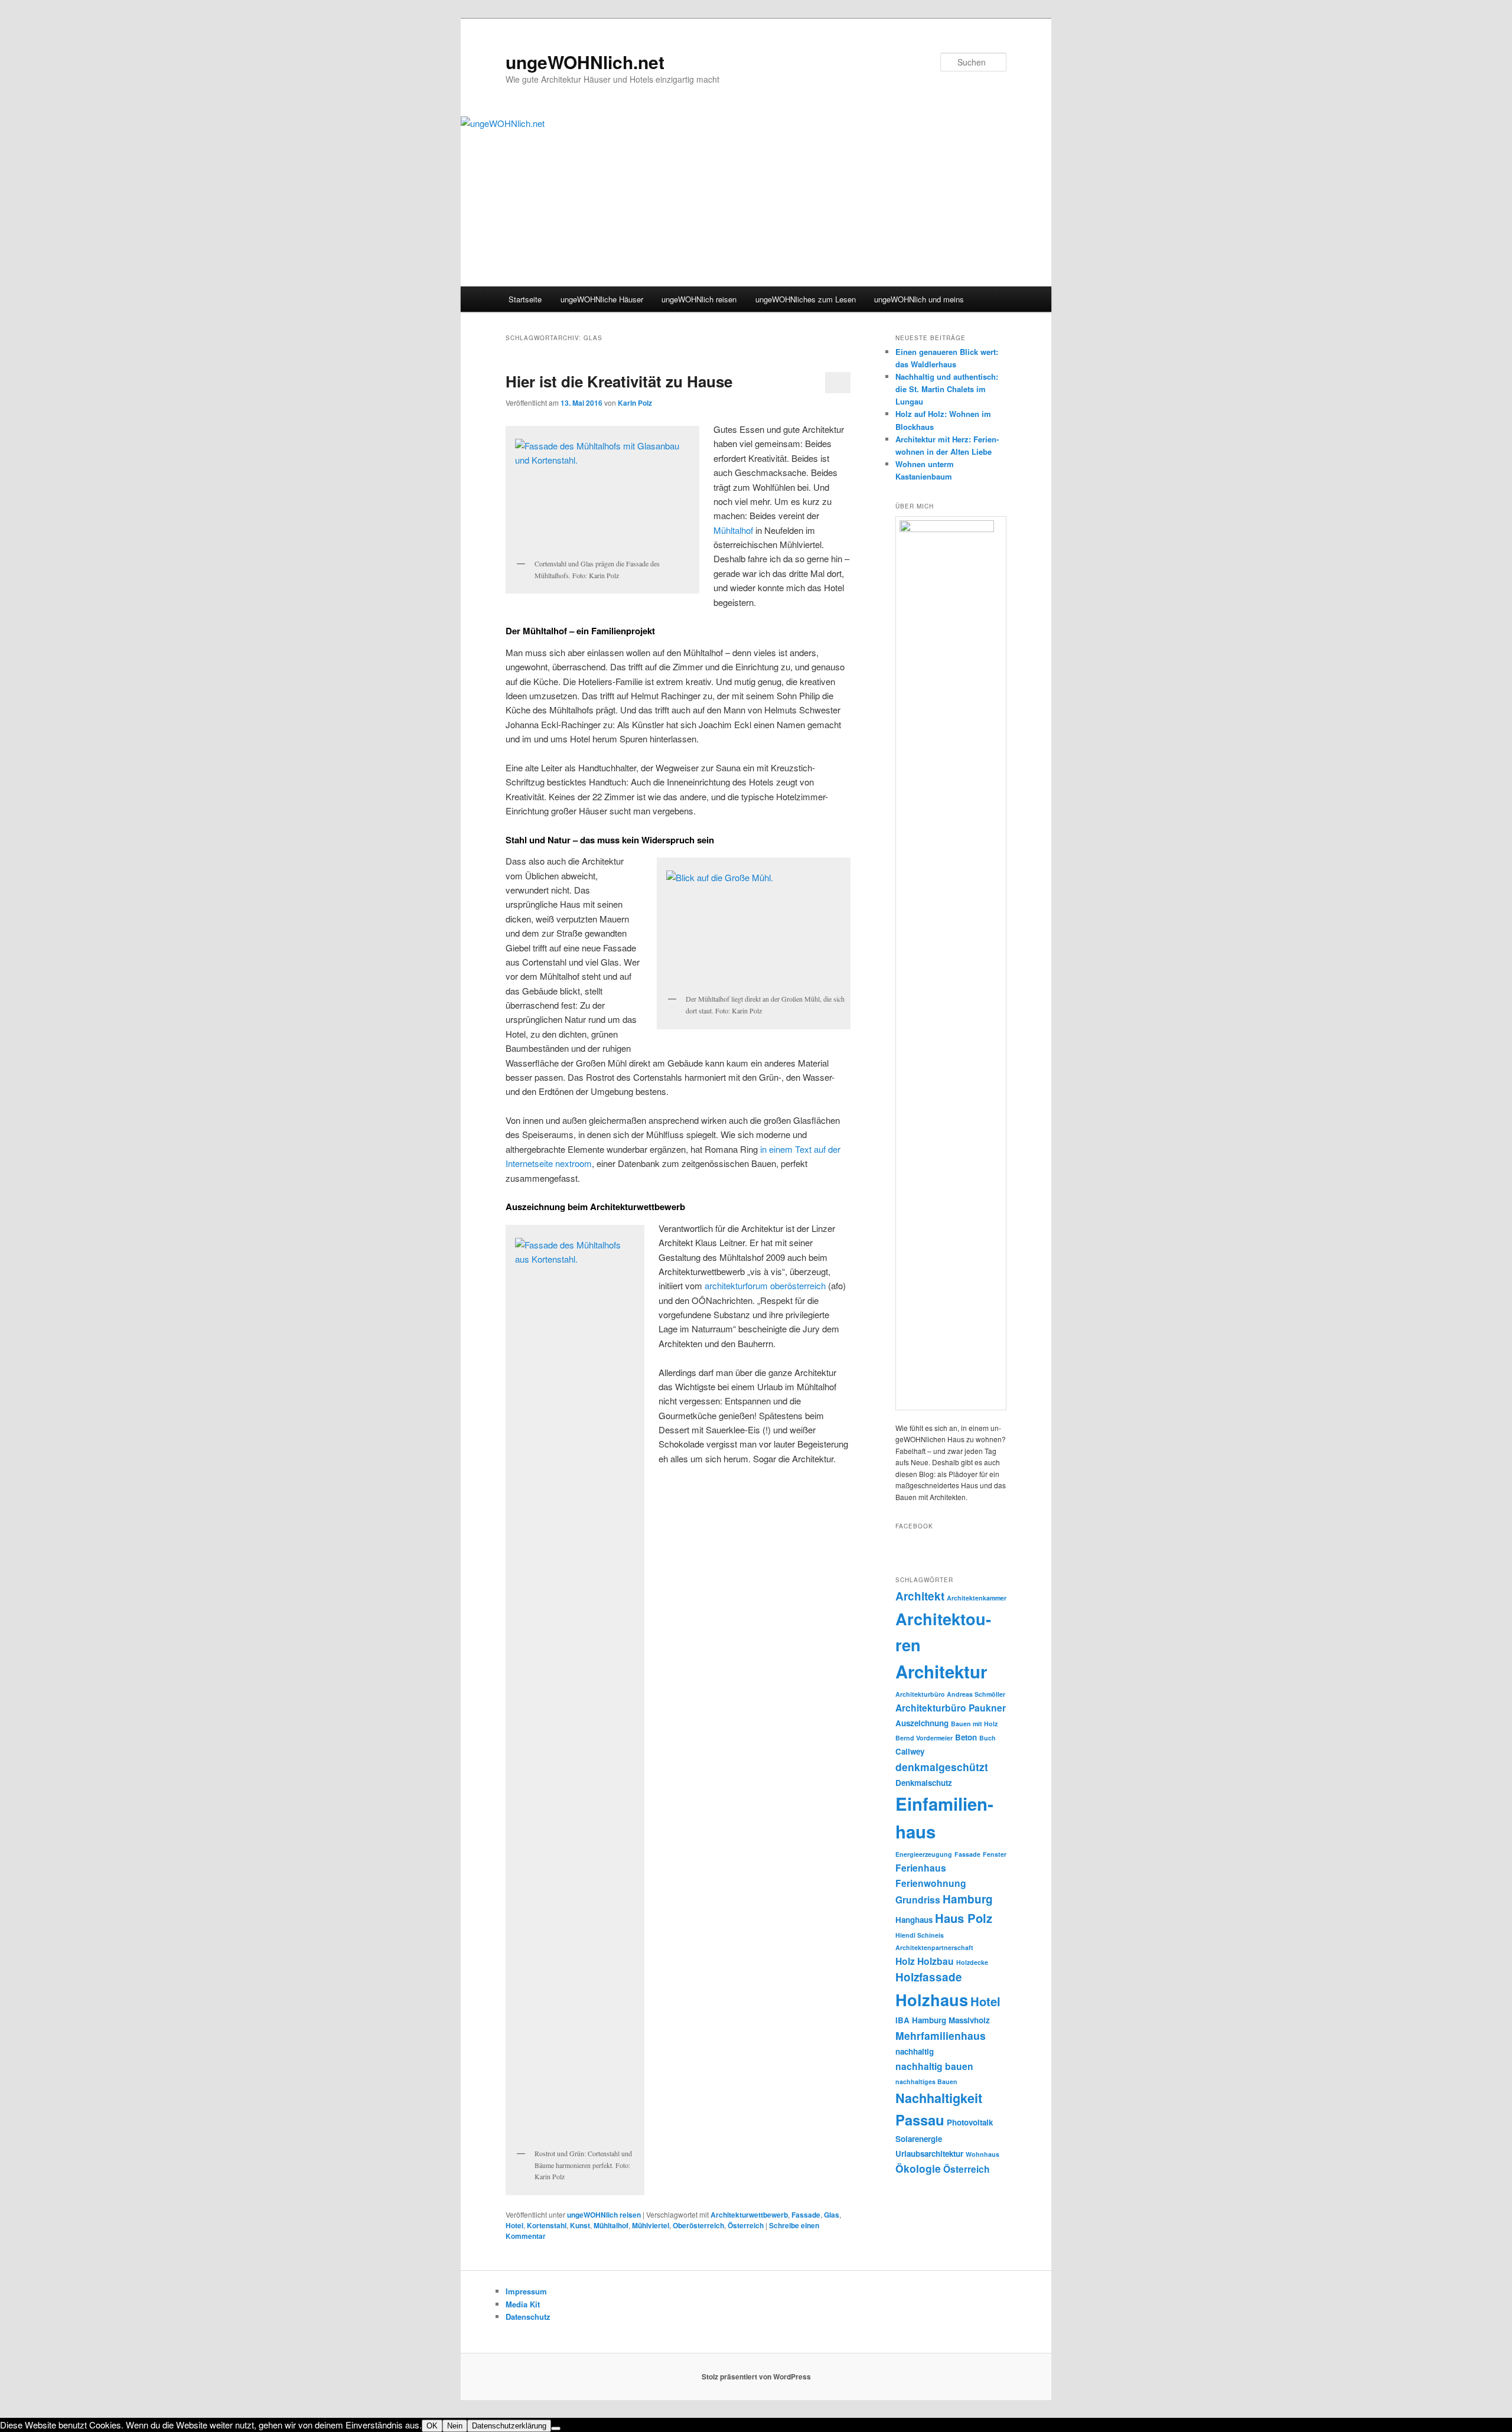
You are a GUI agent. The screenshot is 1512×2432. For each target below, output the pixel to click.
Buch (988, 1738)
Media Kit (523, 2304)
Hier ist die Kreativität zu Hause (619, 381)
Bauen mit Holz (974, 1724)
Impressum (526, 2291)
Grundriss (918, 1900)
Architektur (941, 1671)
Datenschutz (528, 2317)
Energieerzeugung (924, 1854)
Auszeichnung (922, 1723)
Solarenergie (919, 2139)
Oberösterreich (698, 2225)
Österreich (746, 2225)
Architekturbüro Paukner (951, 1708)
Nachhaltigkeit (939, 2098)
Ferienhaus (921, 1868)
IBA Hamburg (921, 2020)
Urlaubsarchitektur (929, 2154)
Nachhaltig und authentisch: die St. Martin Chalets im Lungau (947, 389)
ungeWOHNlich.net (585, 62)
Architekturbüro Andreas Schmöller (950, 1694)
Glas (832, 2215)
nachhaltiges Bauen (926, 2081)
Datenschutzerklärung (509, 2426)
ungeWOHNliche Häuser (602, 299)
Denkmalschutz (924, 1783)
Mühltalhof (733, 530)
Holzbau (936, 1961)
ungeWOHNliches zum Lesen (806, 299)
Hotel (514, 2225)
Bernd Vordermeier (924, 1738)
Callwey (910, 1751)
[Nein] (556, 2428)
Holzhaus (932, 1999)
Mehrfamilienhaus (941, 2035)
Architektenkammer (977, 1598)
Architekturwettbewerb (749, 2215)
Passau (920, 2120)
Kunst (580, 2225)
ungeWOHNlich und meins (919, 299)
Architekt (920, 1596)
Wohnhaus (983, 2154)
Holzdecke (972, 1962)
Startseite (525, 299)
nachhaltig (915, 2051)
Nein (455, 2426)
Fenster (995, 1854)
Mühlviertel (651, 2225)
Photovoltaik (970, 2122)
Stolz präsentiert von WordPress (756, 2376)
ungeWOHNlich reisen (699, 299)
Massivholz (969, 2020)
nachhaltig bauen (934, 2066)
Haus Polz (964, 1918)
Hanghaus (914, 1920)
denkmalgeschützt (942, 1767)
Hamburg (968, 1899)
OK (432, 2426)
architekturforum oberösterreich (765, 1285)
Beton (966, 1737)
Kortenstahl (547, 2225)
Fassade (806, 2215)
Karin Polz (635, 403)
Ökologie (918, 2168)
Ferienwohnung (931, 1883)
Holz (905, 1961)
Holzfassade (929, 1977)
